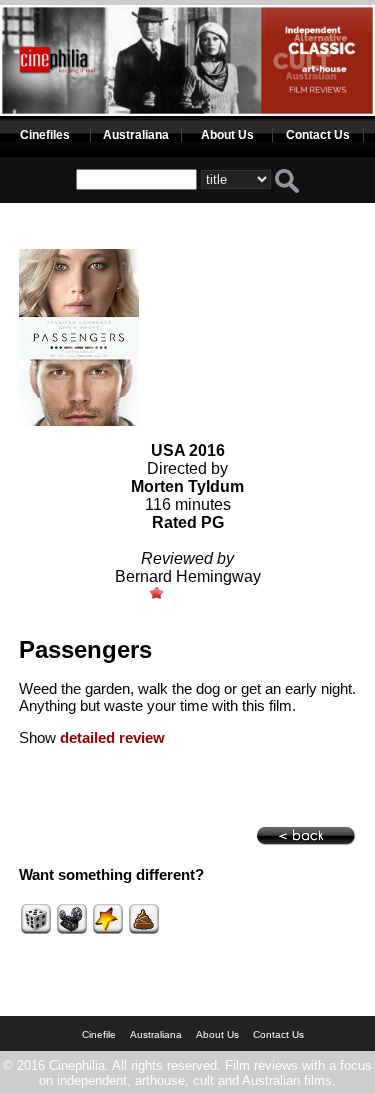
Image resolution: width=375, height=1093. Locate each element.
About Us (227, 135)
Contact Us (318, 135)
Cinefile (99, 1034)
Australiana (136, 135)
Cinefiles (45, 135)
